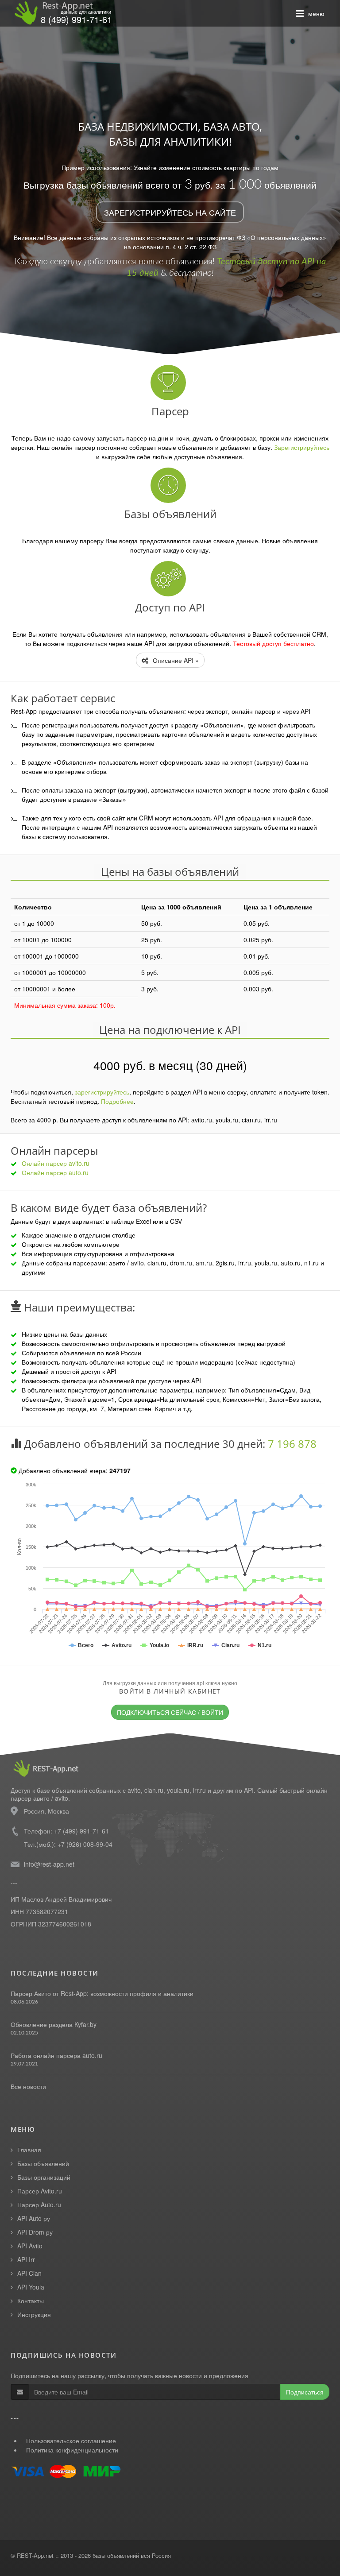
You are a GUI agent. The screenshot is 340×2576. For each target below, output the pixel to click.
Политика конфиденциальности (72, 2450)
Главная (29, 2150)
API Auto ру (34, 2218)
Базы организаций (44, 2177)
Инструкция (34, 2314)
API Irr (26, 2259)
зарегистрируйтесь (102, 1092)
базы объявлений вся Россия (132, 2555)
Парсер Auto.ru (39, 2205)
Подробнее (117, 1101)
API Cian (29, 2273)
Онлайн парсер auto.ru (55, 1172)
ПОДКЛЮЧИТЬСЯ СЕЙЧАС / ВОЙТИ (170, 1712)
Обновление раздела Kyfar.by (54, 2024)
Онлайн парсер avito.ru (56, 1163)
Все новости (28, 2086)
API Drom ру (35, 2232)
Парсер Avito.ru (40, 2191)
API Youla (31, 2287)
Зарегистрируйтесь (302, 447)
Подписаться (305, 2392)
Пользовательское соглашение (71, 2441)
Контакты (31, 2301)
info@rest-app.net (49, 1864)
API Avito (30, 2246)
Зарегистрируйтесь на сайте (170, 212)
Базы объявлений (43, 2163)
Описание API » (175, 660)
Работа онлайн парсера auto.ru (56, 2055)
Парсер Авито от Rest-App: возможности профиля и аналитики (102, 1993)
